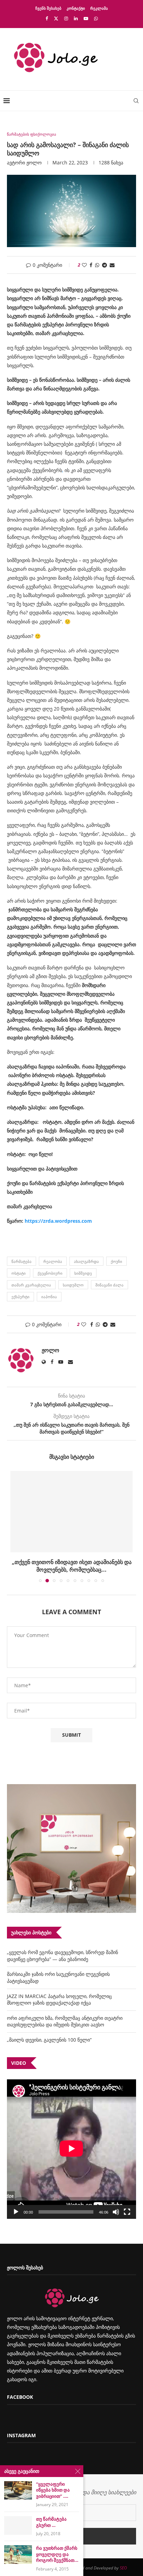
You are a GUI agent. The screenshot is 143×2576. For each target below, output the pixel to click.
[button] (16, 1526)
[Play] (16, 2212)
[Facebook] (47, 18)
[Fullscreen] (127, 2212)
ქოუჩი (116, 1261)
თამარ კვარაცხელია (31, 1285)
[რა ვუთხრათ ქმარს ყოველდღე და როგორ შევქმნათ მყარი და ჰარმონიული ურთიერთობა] (18, 2554)
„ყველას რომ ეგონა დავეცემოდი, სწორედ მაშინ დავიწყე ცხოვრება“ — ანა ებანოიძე (62, 1956)
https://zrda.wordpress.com (58, 1221)
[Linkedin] (76, 18)
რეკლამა (99, 8)
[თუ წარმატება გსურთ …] (18, 2525)
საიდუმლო (73, 1285)
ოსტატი (19, 1273)
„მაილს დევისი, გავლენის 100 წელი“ (49, 2040)
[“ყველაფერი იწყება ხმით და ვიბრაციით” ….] (18, 2490)
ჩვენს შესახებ (48, 8)
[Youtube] (86, 18)
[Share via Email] (112, 265)
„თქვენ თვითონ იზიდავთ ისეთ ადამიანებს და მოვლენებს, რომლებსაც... (72, 1566)
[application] (71, 2149)
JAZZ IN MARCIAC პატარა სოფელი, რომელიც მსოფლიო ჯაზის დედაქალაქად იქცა (59, 2000)
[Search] (136, 101)
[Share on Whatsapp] (97, 265)
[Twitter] (56, 18)
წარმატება (22, 1261)
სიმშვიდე (83, 1273)
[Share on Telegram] (104, 265)
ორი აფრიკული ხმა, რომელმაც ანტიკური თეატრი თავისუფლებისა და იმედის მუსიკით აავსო (65, 2021)
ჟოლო (34, 162)
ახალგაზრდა (86, 1261)
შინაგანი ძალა (110, 1285)
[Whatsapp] (96, 18)
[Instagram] (66, 18)
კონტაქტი (76, 8)
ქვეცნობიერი (50, 1273)
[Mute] (116, 2212)
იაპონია (49, 1297)
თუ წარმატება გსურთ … (51, 2522)
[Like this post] (84, 265)
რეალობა (53, 1261)
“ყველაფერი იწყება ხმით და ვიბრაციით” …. (53, 2490)
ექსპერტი (20, 1297)
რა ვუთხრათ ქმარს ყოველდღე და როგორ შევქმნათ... (57, 2554)
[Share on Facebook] (91, 265)
